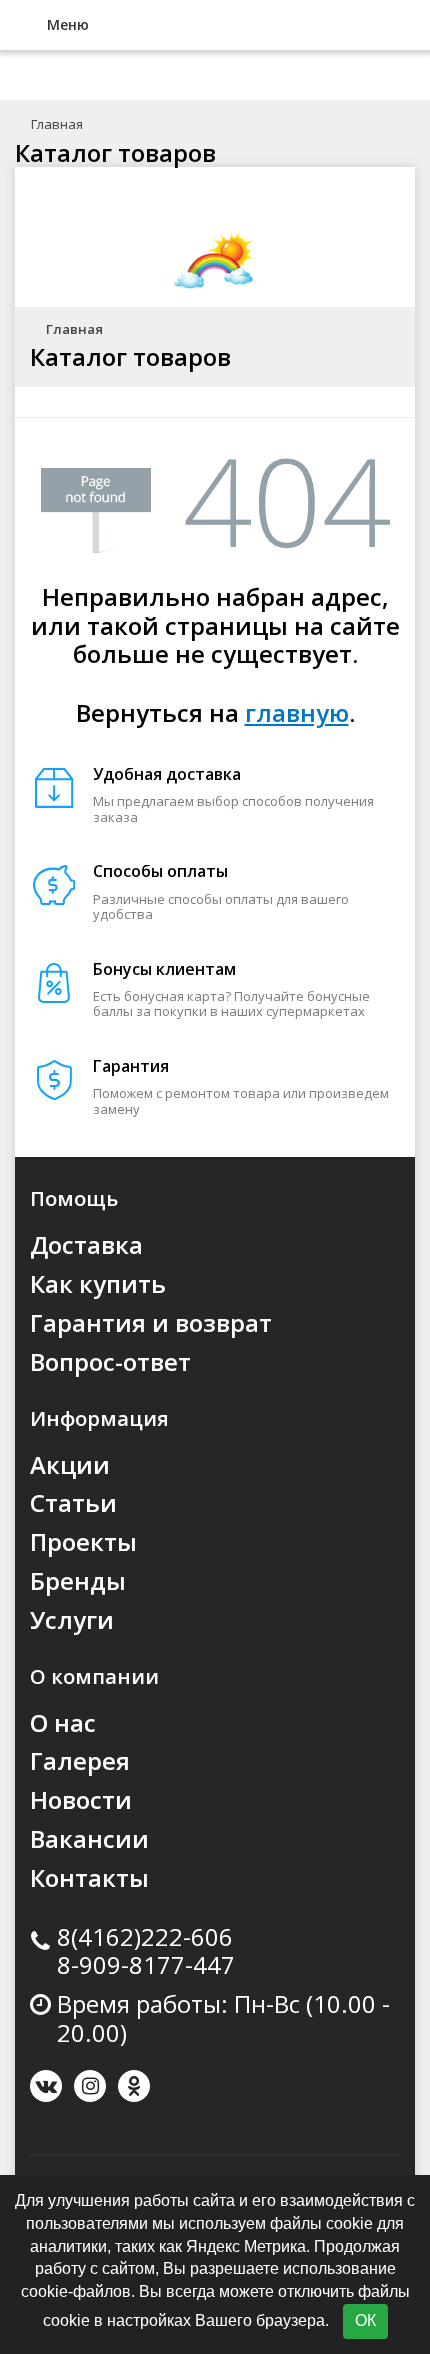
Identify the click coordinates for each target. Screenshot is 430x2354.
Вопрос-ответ (110, 1361)
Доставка (86, 1244)
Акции (70, 1464)
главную (297, 712)
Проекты (83, 1541)
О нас (63, 1722)
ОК (365, 2320)
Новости (81, 1799)
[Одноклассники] (134, 2086)
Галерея (80, 1760)
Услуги (72, 1619)
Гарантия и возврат (151, 1322)
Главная (57, 124)
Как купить (98, 1283)
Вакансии (89, 1838)
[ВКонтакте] (46, 2086)
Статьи (73, 1502)
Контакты (89, 1877)
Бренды (78, 1580)
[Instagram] (90, 2086)
